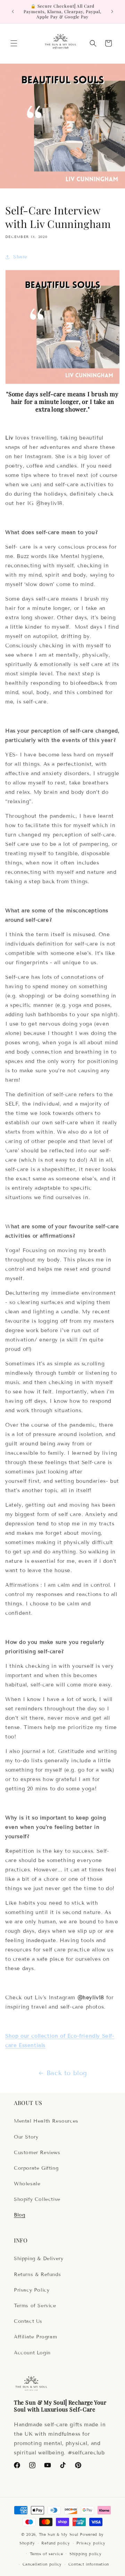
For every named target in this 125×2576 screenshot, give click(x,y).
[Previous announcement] (13, 11)
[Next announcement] (112, 11)
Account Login (32, 2353)
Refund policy (56, 2543)
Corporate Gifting (36, 2168)
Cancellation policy (42, 2564)
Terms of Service (35, 2306)
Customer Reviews (37, 2153)
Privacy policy (91, 2543)
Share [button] (20, 257)
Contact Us (28, 2321)
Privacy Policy (32, 2290)
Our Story (26, 2137)
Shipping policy (86, 2554)
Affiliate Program (35, 2337)
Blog (19, 2215)
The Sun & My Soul (59, 2534)
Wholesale (27, 2184)
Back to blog (67, 2073)
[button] (14, 43)
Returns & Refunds (37, 2274)
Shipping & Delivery (39, 2259)
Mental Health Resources (46, 2121)
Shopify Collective (37, 2199)
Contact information (89, 2564)
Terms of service (46, 2554)
